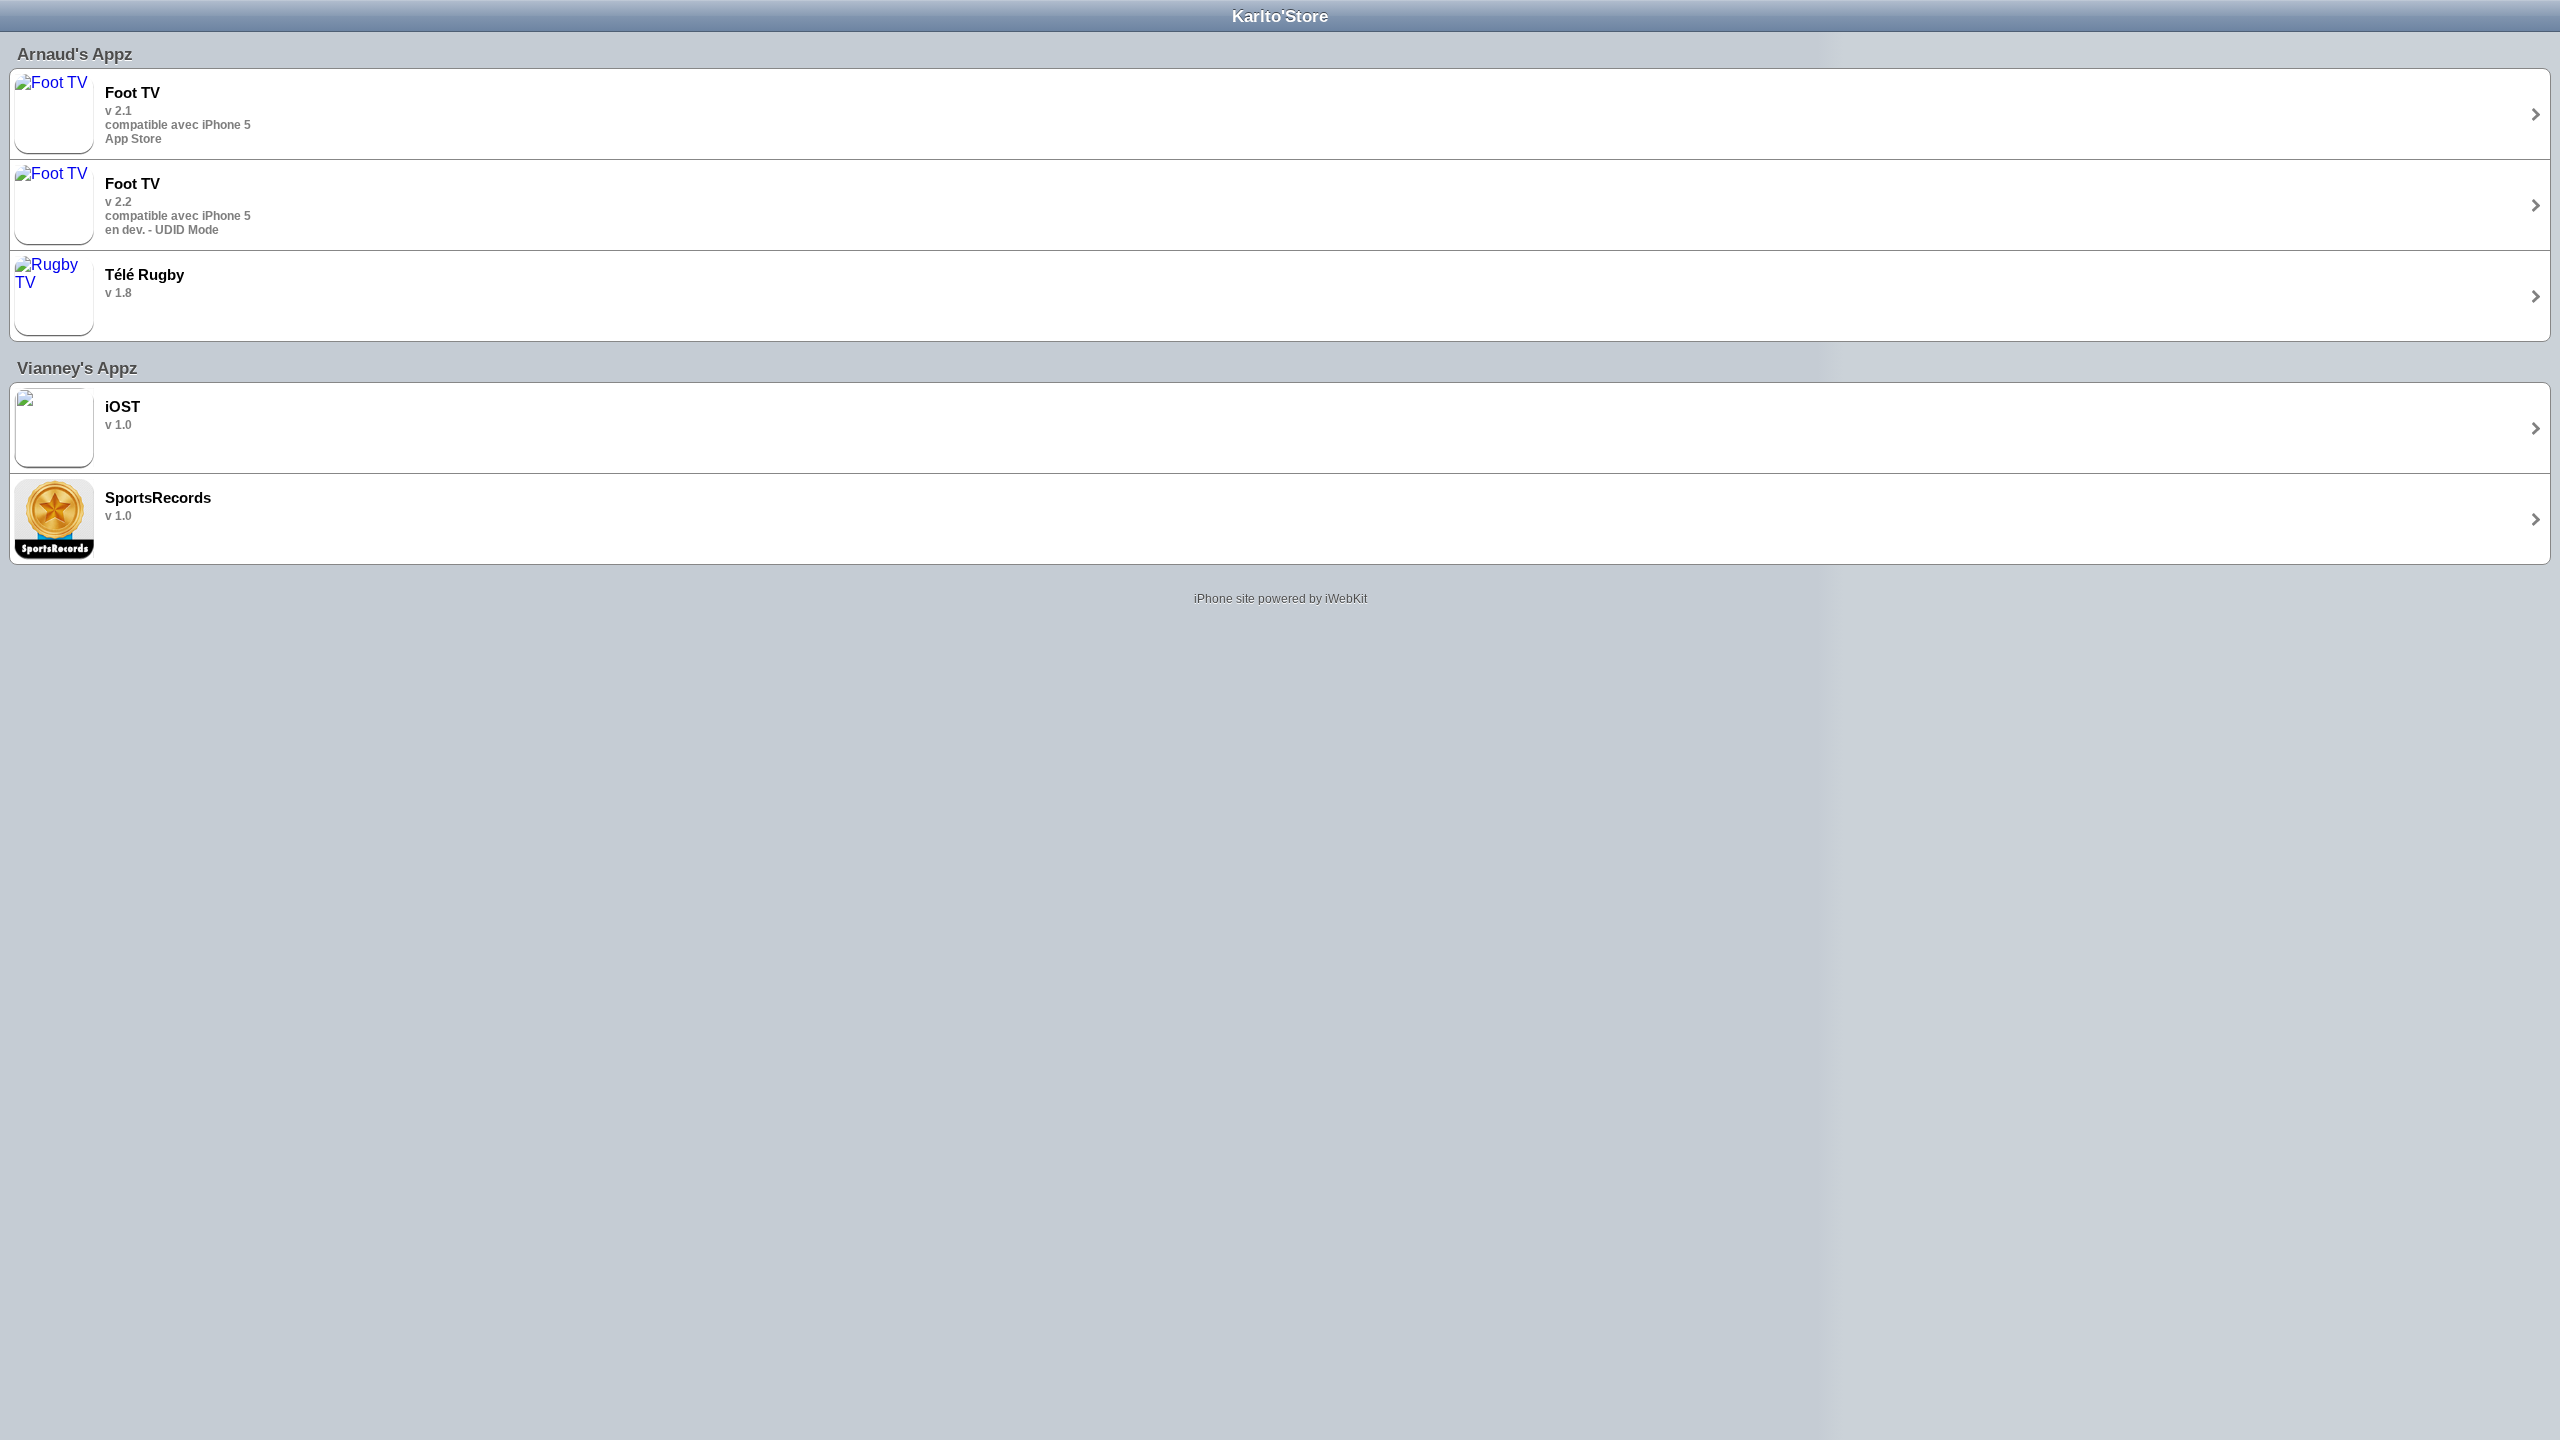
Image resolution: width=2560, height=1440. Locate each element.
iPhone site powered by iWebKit (1280, 599)
